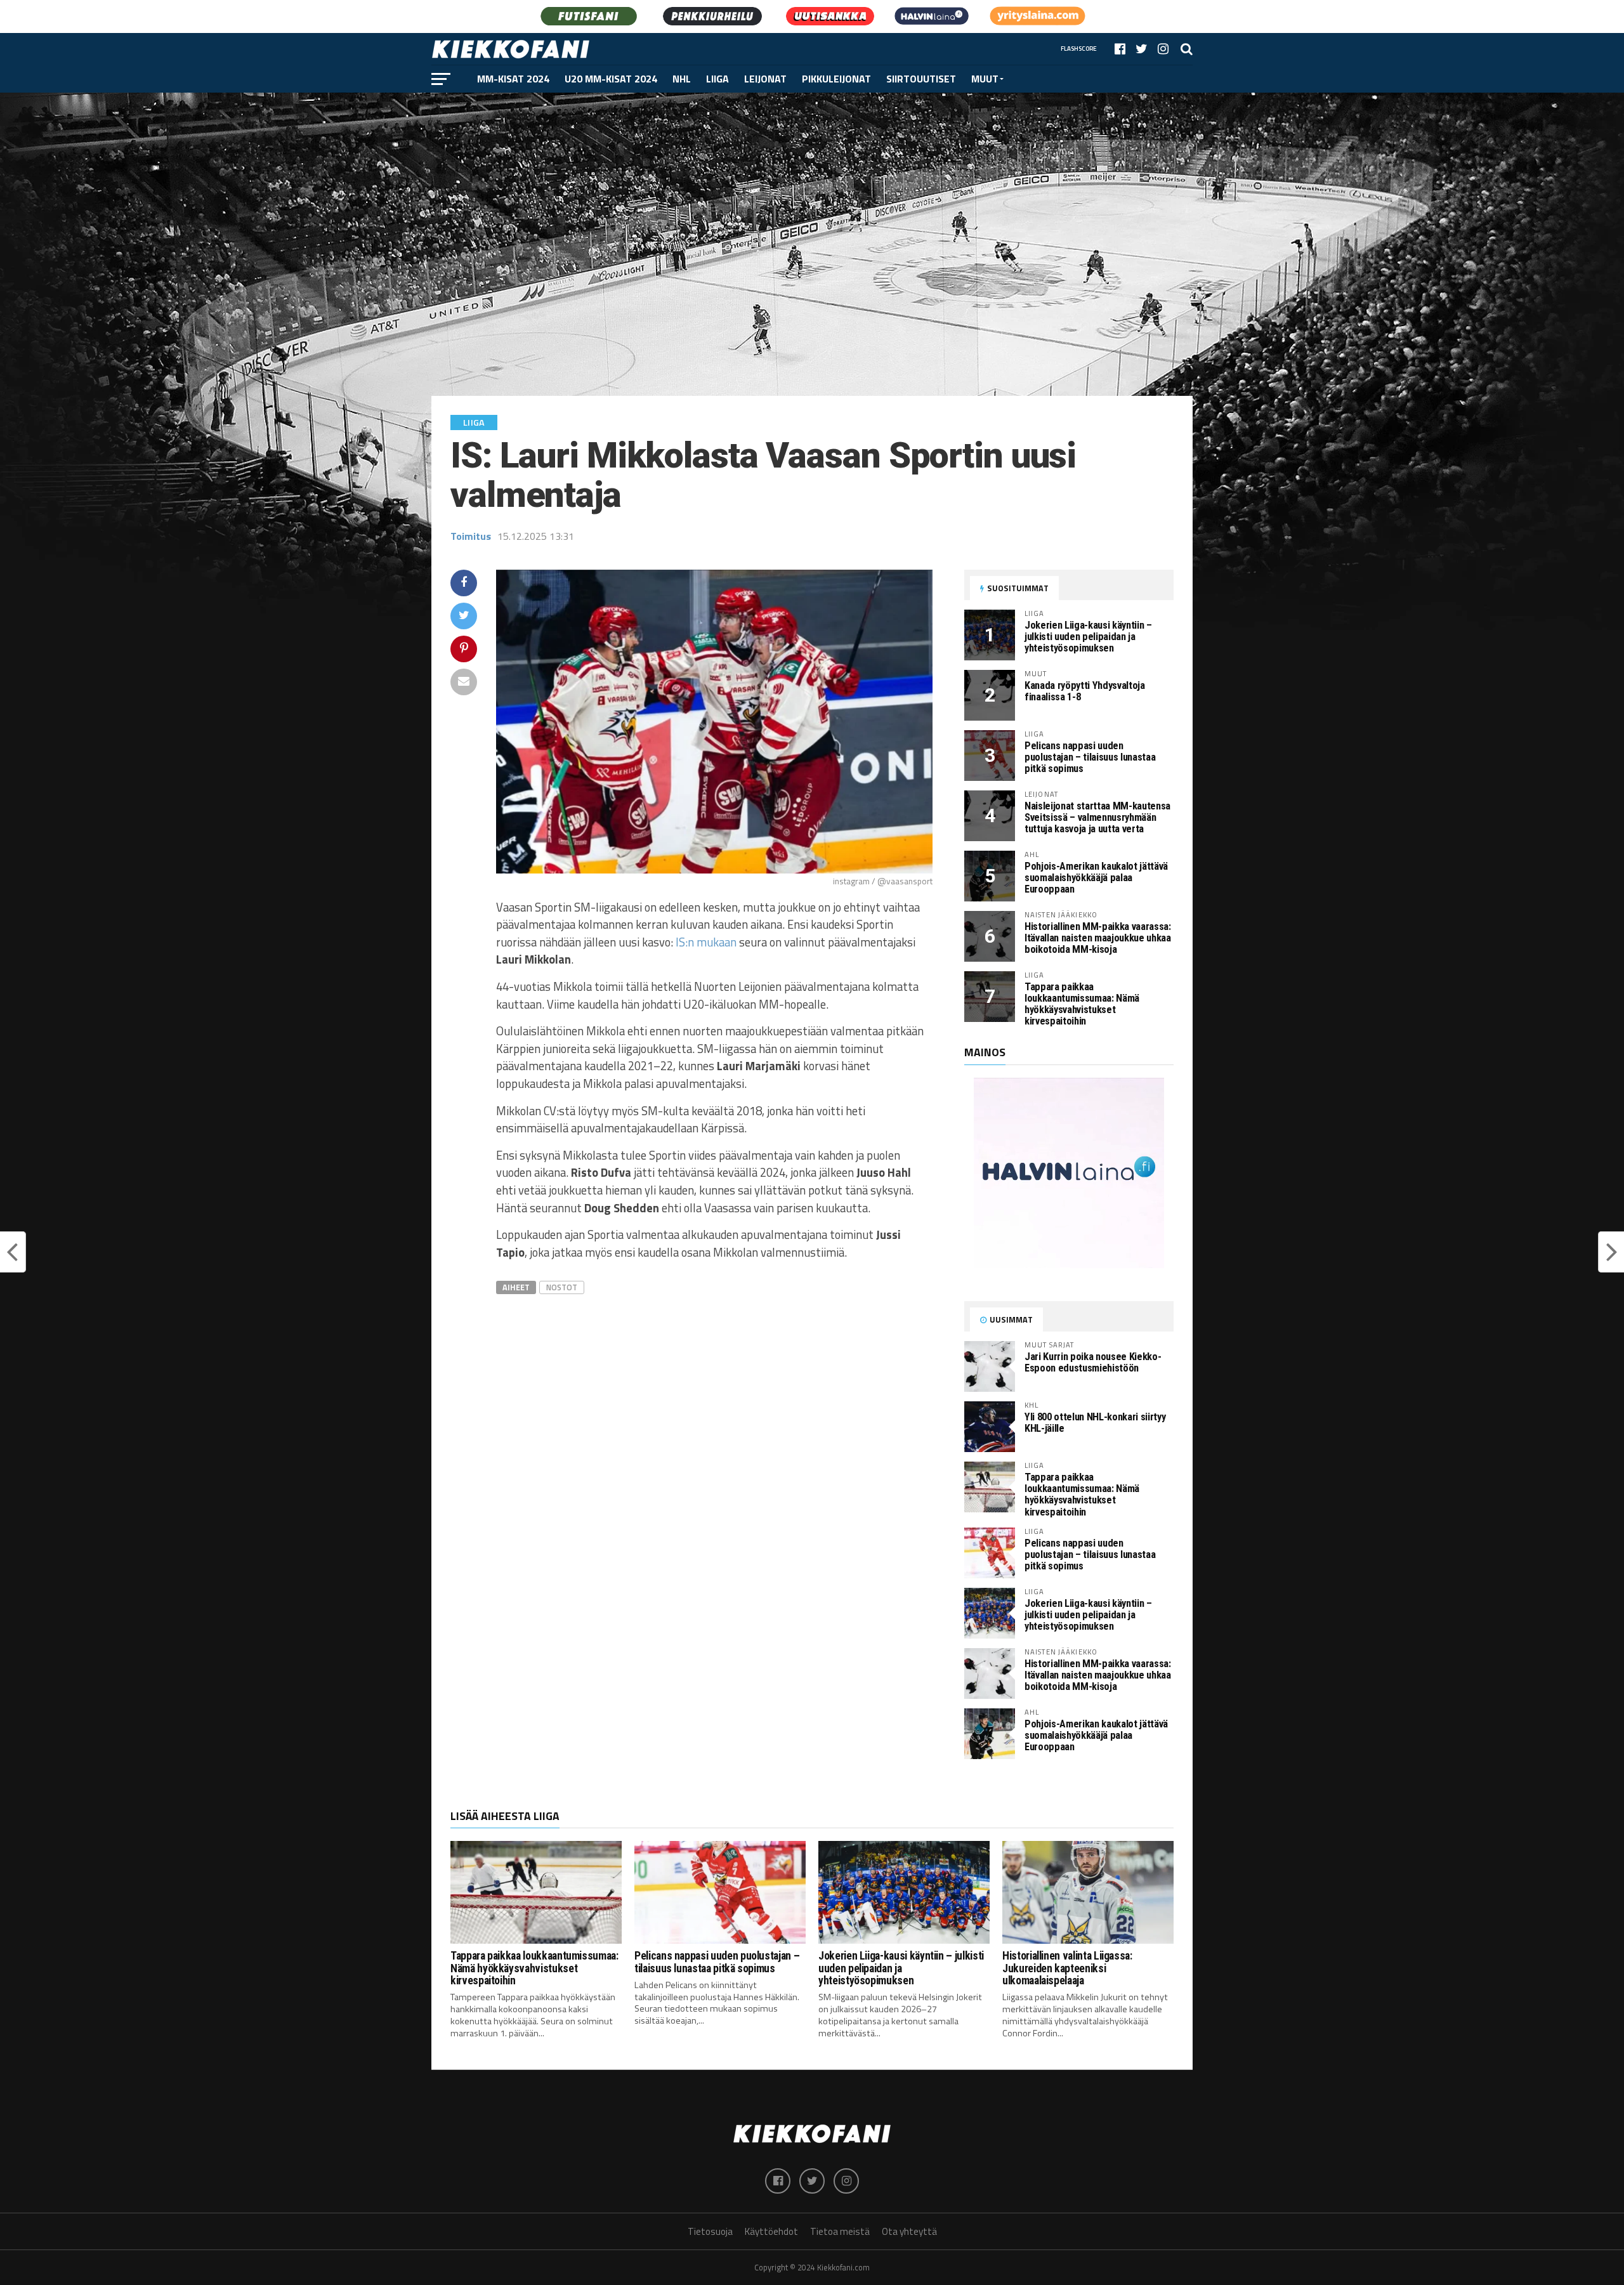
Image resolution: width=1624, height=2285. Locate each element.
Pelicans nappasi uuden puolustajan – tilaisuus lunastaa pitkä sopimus (1090, 757)
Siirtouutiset (921, 79)
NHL (682, 79)
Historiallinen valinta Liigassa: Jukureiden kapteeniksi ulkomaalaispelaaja (1067, 1968)
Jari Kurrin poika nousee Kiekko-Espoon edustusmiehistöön (1093, 1362)
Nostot (562, 1287)
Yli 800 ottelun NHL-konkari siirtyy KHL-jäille (1095, 1423)
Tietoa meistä (840, 2231)
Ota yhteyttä (909, 2231)
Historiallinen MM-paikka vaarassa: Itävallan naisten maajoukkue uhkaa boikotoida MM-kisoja (1098, 938)
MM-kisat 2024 (513, 79)
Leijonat (765, 79)
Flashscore (1079, 49)
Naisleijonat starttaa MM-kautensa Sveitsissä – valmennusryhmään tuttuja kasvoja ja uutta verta (1097, 817)
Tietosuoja (710, 2231)
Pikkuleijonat (836, 79)
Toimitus (471, 536)
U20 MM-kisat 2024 (611, 79)
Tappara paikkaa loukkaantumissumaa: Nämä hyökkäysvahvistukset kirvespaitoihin (1082, 1004)
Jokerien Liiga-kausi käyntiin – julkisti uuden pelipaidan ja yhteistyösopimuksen (1088, 637)
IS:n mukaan (706, 942)
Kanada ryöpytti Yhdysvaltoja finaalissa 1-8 (1085, 691)
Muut (985, 79)
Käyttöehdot (771, 2231)
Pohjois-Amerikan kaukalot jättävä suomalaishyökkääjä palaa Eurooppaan (1096, 878)
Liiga (717, 79)
